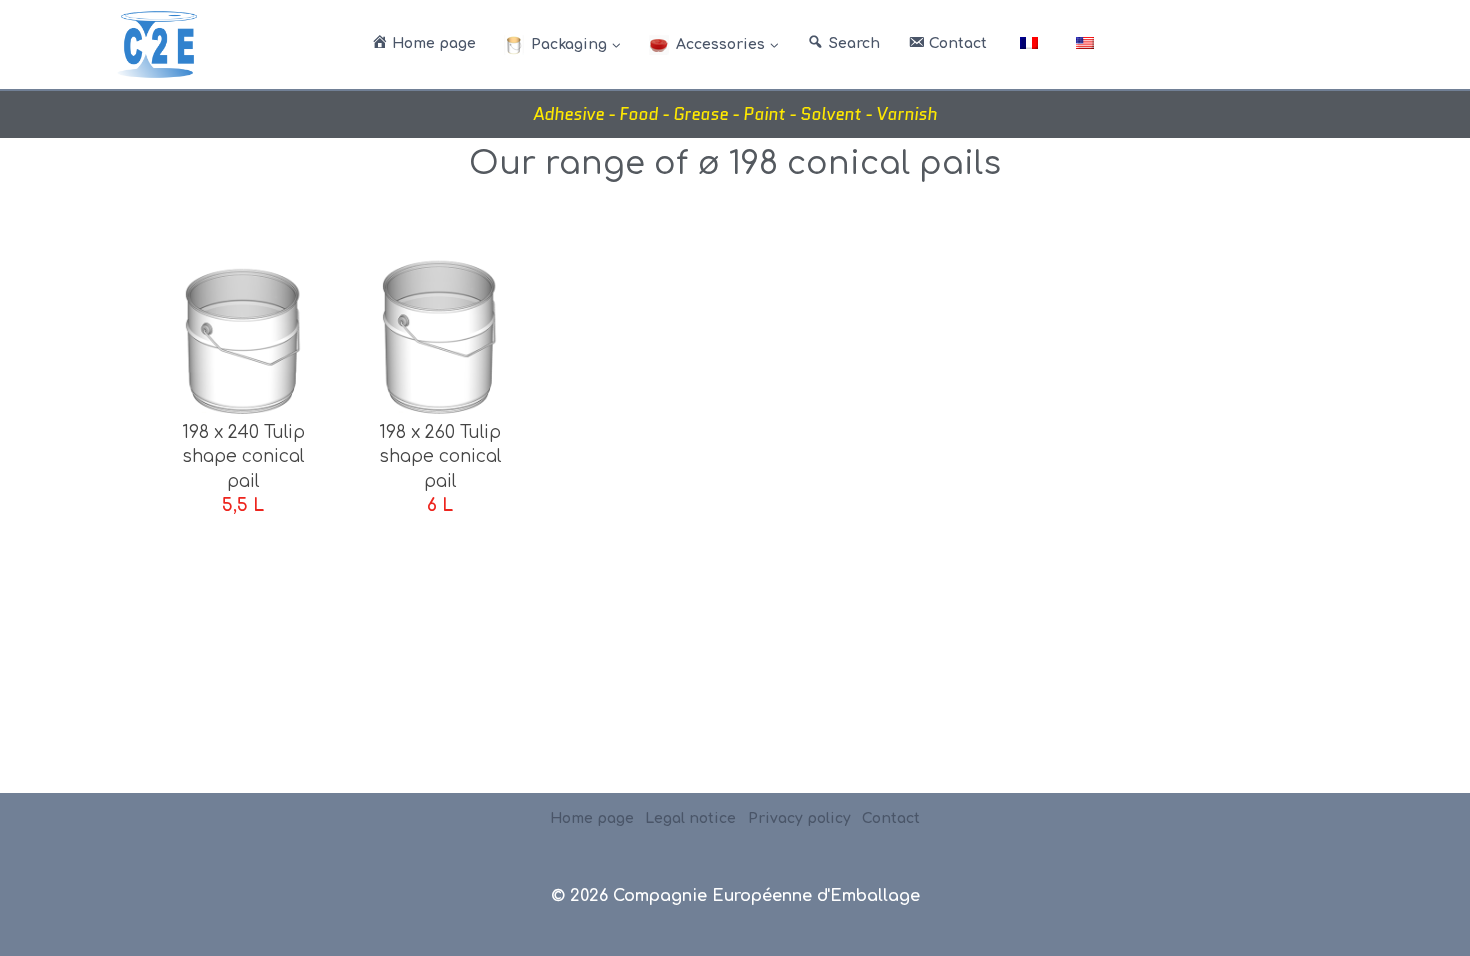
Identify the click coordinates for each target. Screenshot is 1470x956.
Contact (891, 818)
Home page (592, 818)
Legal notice (690, 818)
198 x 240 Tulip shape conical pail (243, 456)
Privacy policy (799, 818)
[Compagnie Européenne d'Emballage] (157, 44)
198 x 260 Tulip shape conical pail (440, 456)
